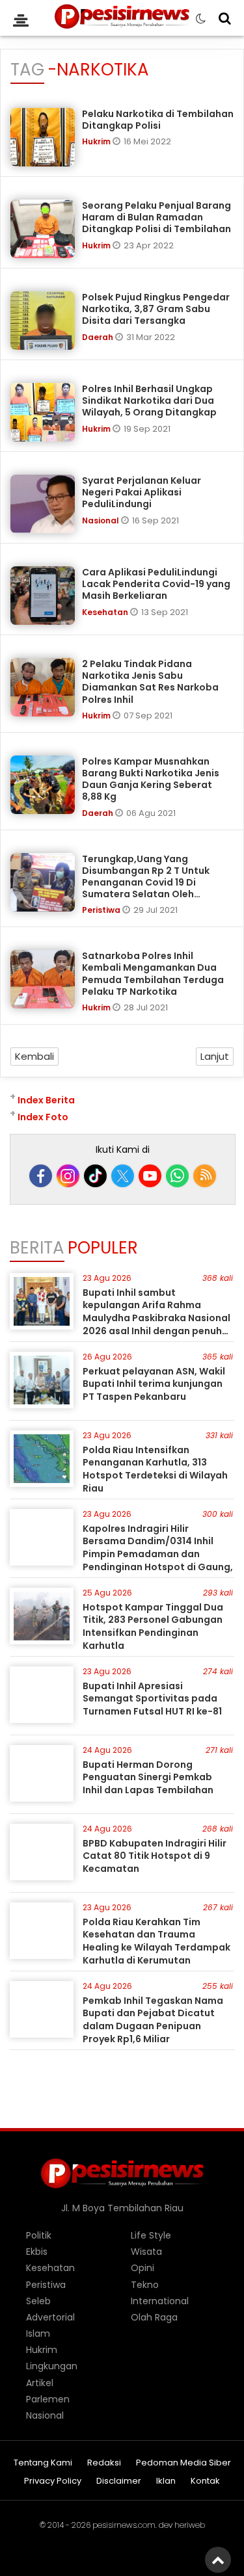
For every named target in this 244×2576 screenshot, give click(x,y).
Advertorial (50, 2317)
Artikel (40, 2383)
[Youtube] (150, 1176)
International (160, 2301)
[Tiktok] (95, 1176)
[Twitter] (123, 1176)
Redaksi (104, 2463)
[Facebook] (41, 1176)
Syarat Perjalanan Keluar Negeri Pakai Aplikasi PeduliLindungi (142, 492)
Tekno (145, 2285)
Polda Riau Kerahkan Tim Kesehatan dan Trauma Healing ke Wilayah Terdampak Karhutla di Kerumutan (156, 1941)
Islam (38, 2333)
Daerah (99, 337)
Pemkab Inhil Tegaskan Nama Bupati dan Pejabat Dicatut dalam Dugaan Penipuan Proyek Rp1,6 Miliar (153, 2020)
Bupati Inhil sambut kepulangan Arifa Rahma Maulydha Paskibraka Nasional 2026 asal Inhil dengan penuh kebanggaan (156, 1318)
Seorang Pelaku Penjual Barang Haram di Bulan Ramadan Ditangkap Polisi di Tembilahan (156, 217)
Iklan (166, 2481)
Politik (39, 2235)
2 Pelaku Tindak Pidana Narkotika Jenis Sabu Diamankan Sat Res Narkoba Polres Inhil (150, 682)
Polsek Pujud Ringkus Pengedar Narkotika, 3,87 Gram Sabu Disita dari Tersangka (156, 309)
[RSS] (205, 1176)
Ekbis (37, 2252)
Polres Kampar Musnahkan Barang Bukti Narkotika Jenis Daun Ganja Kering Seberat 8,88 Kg (151, 779)
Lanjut (215, 1056)
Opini (142, 2268)
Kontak (205, 2481)
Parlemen (48, 2399)
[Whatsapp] (177, 1176)
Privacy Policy (53, 2481)
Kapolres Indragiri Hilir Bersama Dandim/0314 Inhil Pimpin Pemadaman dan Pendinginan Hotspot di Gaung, (158, 1548)
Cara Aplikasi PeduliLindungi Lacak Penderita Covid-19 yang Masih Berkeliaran (156, 584)
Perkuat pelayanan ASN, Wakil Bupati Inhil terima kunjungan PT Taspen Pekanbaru (154, 1384)
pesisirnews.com (124, 2525)
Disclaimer (119, 2481)
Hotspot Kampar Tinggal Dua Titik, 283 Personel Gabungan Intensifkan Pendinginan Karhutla (153, 1626)
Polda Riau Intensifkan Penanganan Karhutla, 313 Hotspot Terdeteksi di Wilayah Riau (155, 1469)
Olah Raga (154, 2317)
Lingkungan (52, 2366)
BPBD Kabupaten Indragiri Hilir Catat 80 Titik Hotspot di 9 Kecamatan (155, 1856)
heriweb (190, 2525)
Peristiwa (102, 910)
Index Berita (46, 1100)
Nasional (102, 520)
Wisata (146, 2252)
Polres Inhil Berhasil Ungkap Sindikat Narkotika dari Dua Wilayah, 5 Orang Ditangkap (149, 401)
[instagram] (68, 1176)
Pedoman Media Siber (183, 2463)
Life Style (151, 2235)
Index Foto (43, 1117)
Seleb (38, 2301)
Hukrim (97, 141)
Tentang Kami (43, 2463)
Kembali (34, 1056)
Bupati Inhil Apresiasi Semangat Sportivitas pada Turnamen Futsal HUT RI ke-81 (152, 1699)
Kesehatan (106, 612)
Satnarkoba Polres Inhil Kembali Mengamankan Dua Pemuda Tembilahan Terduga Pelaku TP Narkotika (153, 974)
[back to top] (218, 2560)
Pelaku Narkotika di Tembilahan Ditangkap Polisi (158, 120)
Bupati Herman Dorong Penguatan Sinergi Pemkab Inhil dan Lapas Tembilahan (148, 1777)
